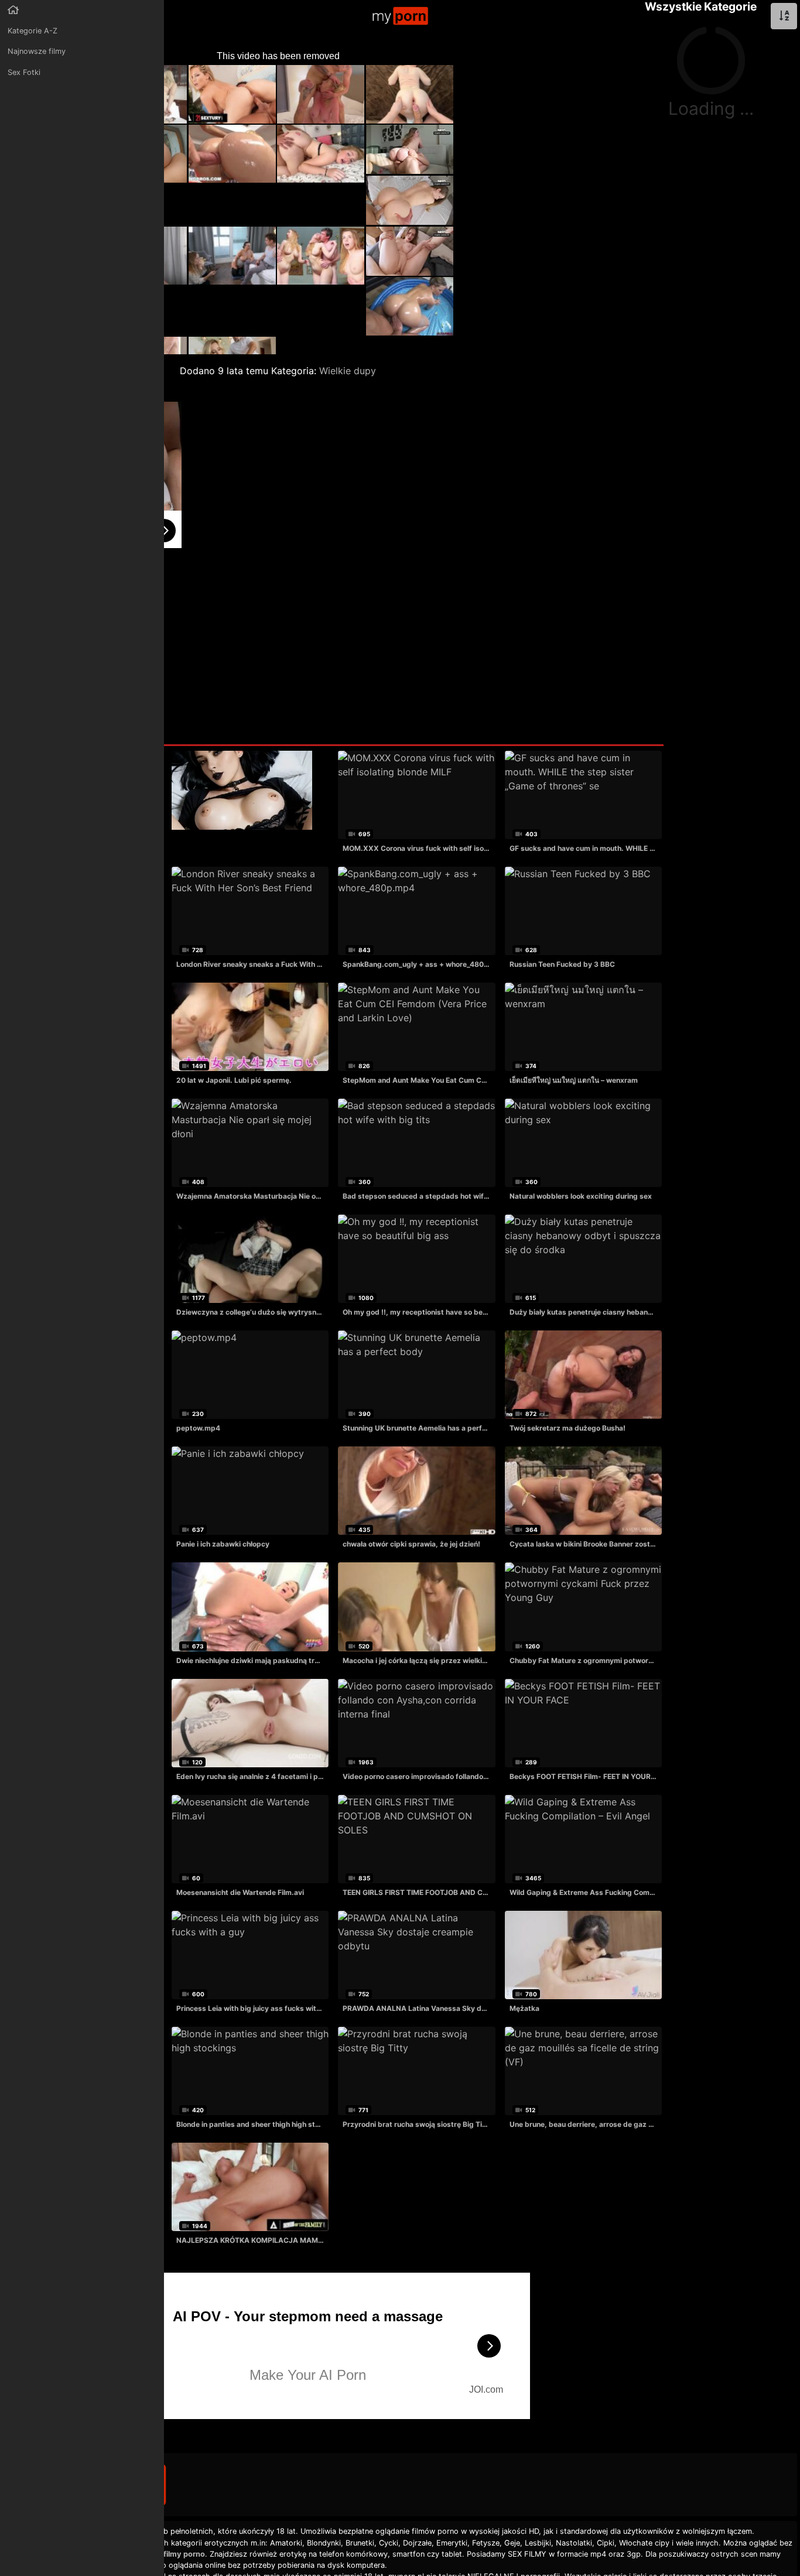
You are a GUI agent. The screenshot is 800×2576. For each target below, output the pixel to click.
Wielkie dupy (348, 371)
